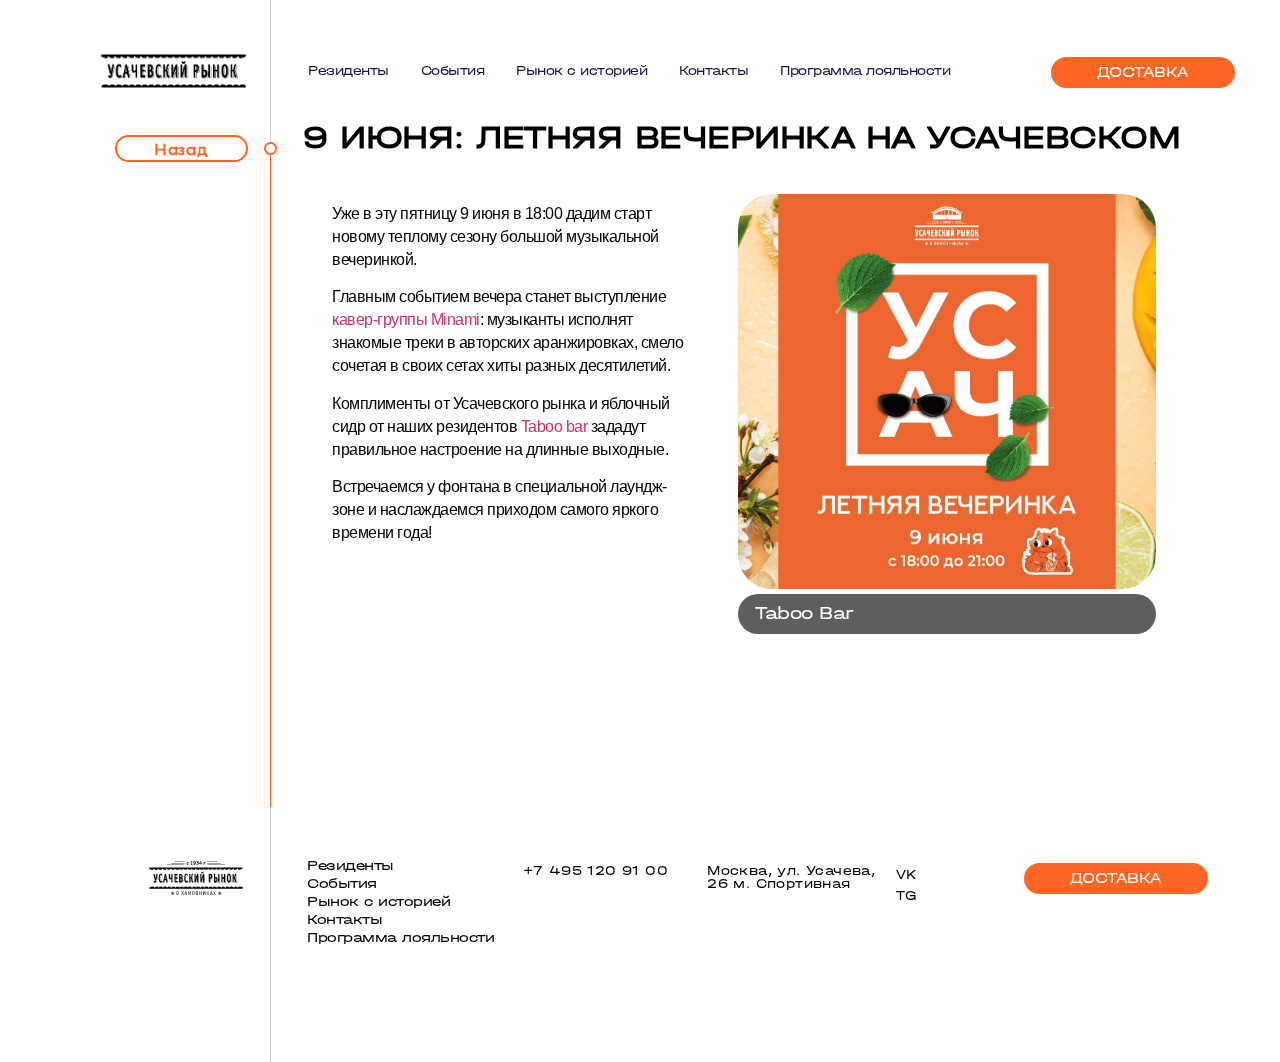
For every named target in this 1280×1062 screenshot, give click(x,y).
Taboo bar (554, 426)
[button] (1143, 72)
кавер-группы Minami (406, 319)
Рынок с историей (581, 70)
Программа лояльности (865, 70)
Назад (181, 149)
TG (906, 895)
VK (907, 874)
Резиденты (348, 70)
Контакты (713, 70)
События (453, 70)
